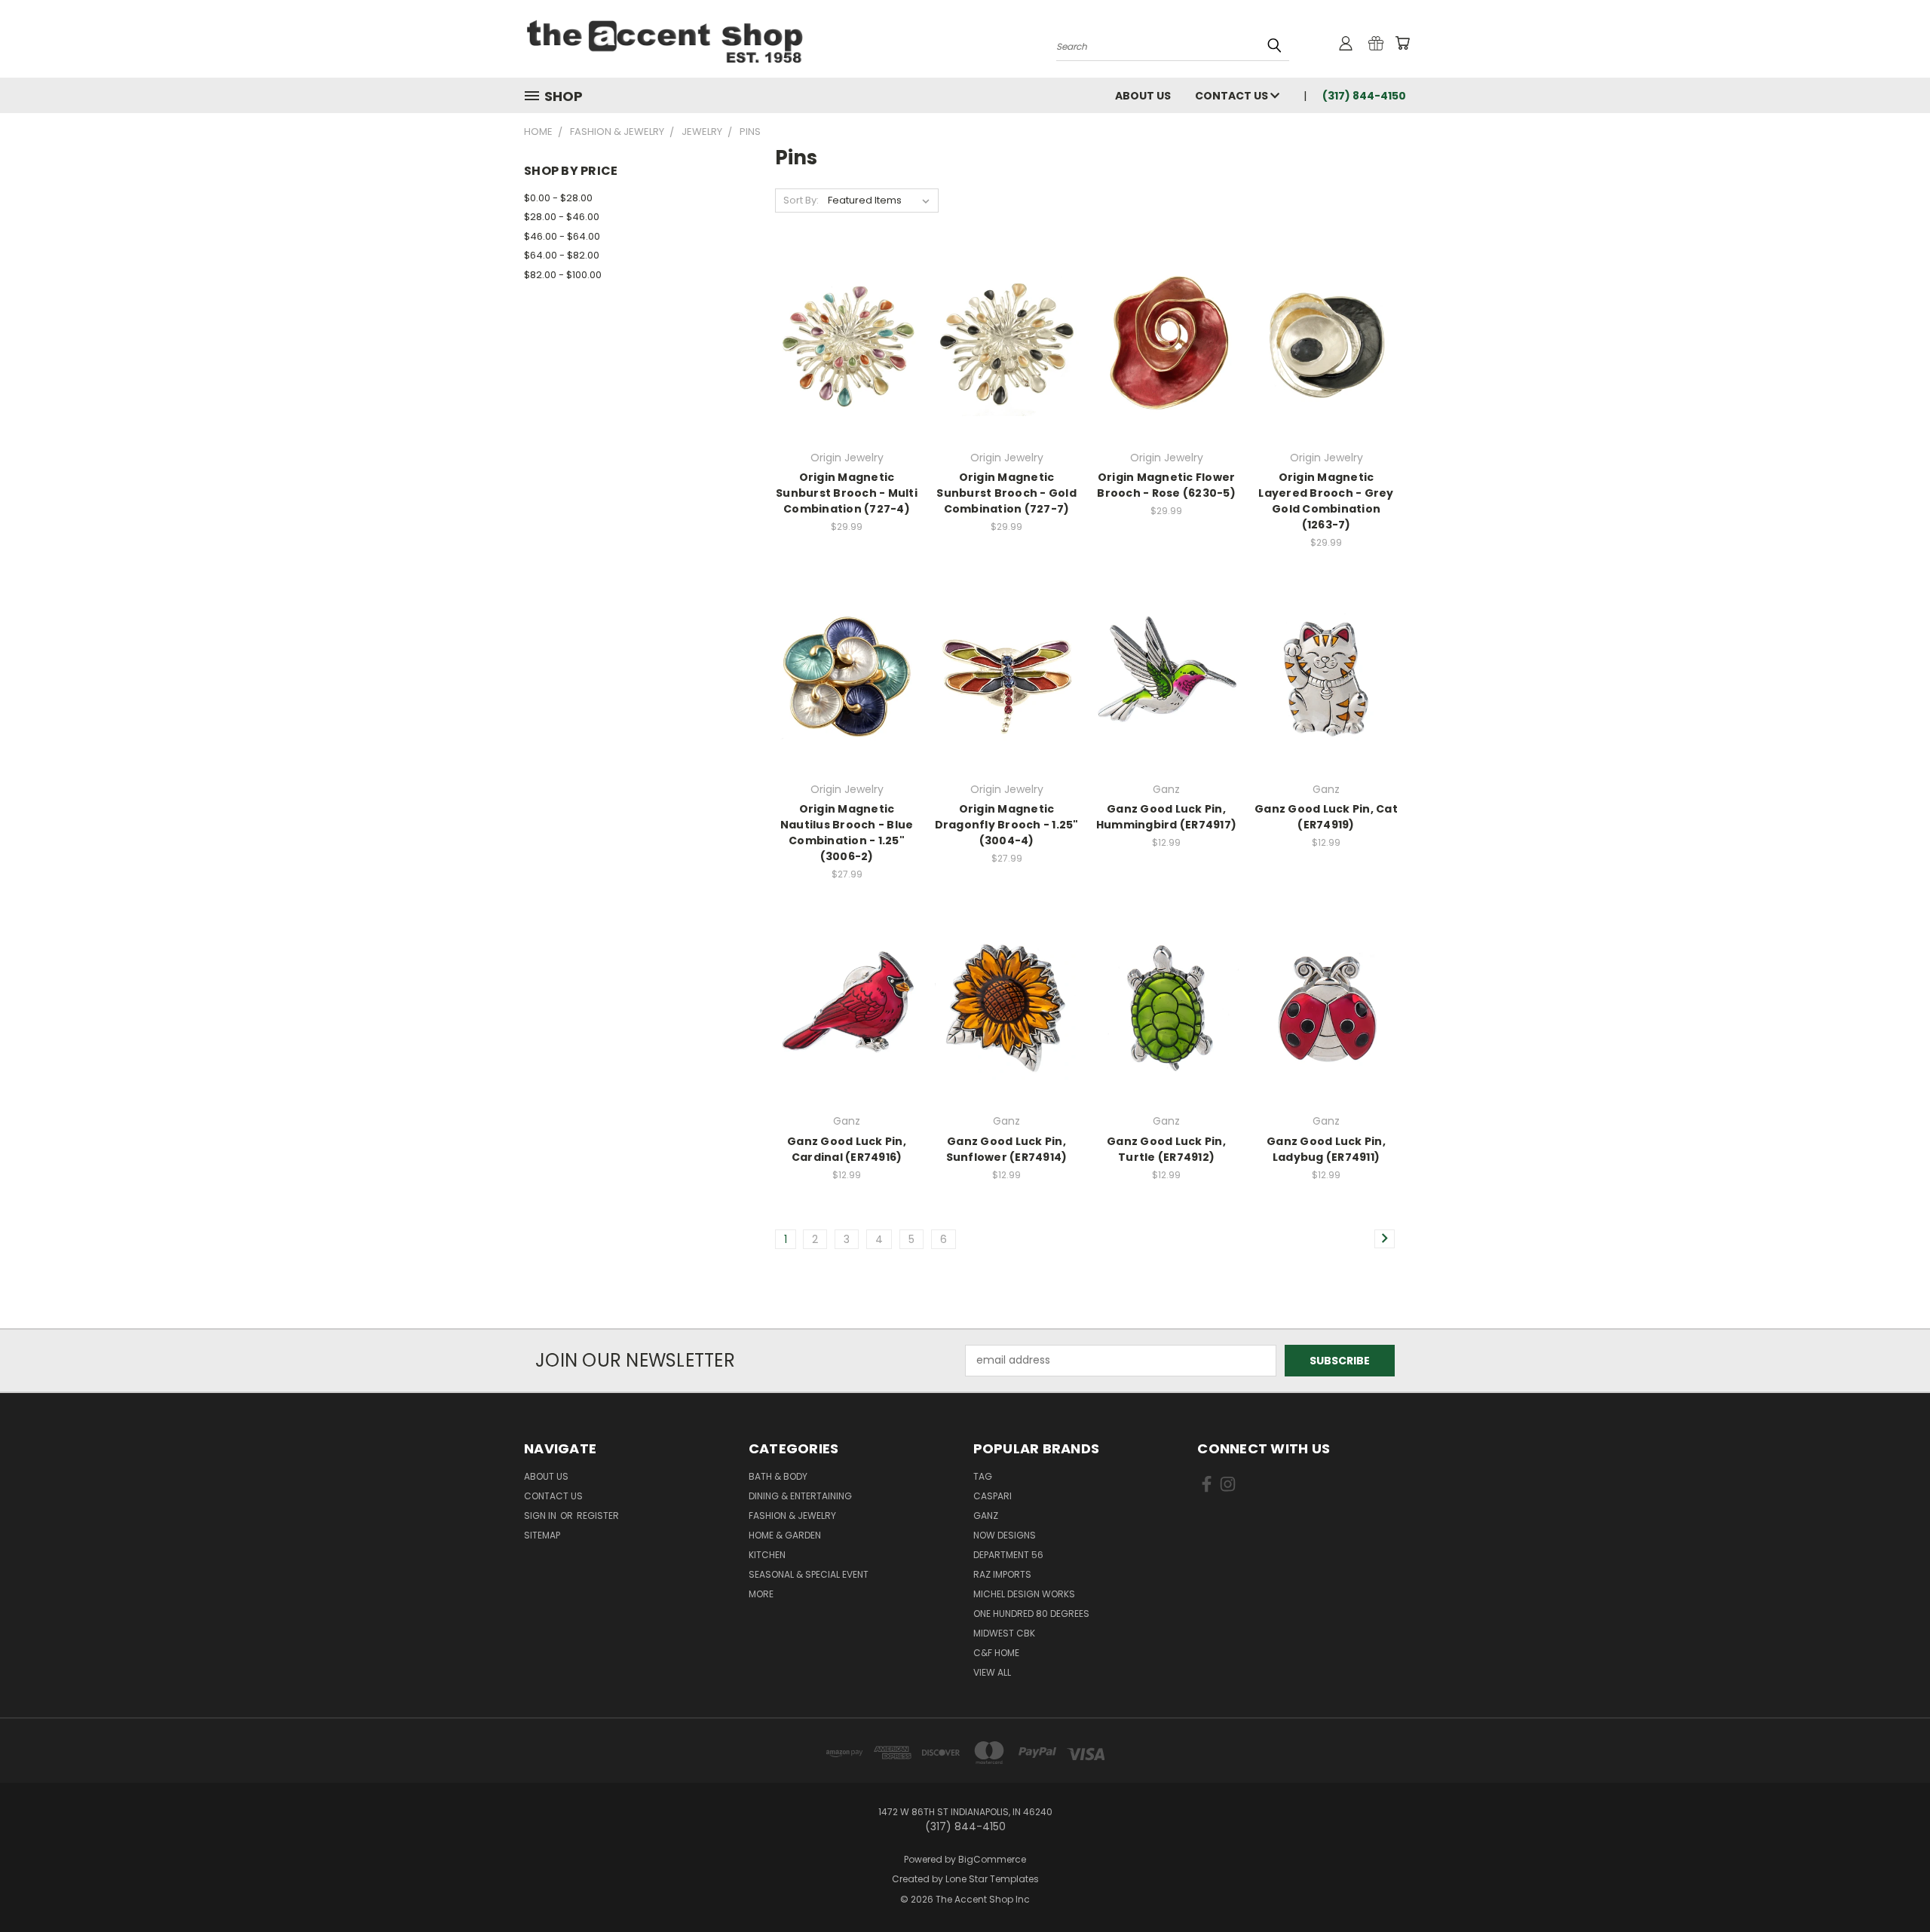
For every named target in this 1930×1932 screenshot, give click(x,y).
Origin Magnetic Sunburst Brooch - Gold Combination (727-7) (1006, 493)
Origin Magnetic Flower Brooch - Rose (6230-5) (1166, 485)
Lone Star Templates (992, 1879)
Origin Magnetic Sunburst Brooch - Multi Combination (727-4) (847, 493)
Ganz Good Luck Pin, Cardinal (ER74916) (847, 1149)
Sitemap (542, 1535)
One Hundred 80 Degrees (1031, 1614)
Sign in (541, 1516)
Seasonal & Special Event (809, 1574)
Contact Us (1233, 96)
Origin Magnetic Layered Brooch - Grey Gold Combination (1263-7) (1326, 501)
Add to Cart (1167, 370)
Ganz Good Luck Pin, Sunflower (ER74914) (1007, 1149)
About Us (1143, 96)
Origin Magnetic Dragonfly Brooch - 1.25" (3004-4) (1007, 825)
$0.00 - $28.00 (558, 198)
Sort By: (801, 200)
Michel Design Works (1024, 1594)
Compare (842, 357)
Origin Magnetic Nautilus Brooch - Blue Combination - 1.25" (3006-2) (847, 833)
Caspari (993, 1496)
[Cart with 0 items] (1402, 43)
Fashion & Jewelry (792, 1516)
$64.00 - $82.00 (562, 255)
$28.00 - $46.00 (562, 217)
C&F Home (996, 1653)
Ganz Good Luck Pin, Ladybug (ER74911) (1326, 1149)
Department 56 (1008, 1555)
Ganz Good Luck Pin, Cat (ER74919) (1326, 817)
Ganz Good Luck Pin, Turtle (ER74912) (1166, 1149)
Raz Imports (1002, 1574)
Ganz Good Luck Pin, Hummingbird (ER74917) (1166, 817)
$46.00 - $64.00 (562, 236)
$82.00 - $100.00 (563, 275)
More (761, 1594)
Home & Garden (785, 1535)
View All (992, 1672)
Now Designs (1005, 1535)
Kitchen (767, 1555)
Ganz (986, 1516)
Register (598, 1516)
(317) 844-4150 (1364, 96)
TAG (983, 1476)
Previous (1890, 1885)
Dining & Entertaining (800, 1496)
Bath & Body (778, 1476)
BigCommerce (992, 1859)
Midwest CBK (1004, 1633)
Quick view (847, 328)
